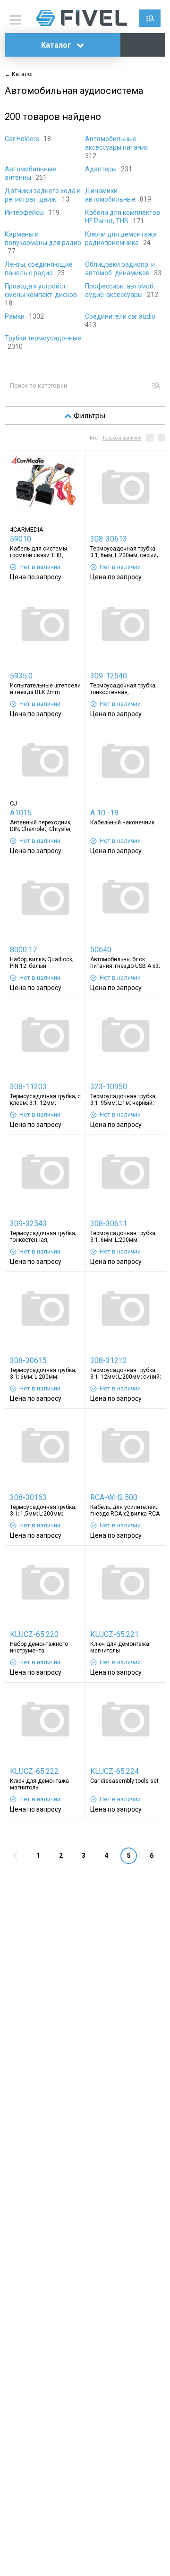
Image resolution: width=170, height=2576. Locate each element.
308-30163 (28, 1497)
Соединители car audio (121, 316)
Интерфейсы (25, 212)
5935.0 (21, 676)
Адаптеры (102, 169)
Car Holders (23, 139)
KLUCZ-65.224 (115, 1771)
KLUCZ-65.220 (34, 1634)
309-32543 (28, 1224)
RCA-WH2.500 (114, 1497)
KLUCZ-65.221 (115, 1634)
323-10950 (109, 1087)
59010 (21, 539)
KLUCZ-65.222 (34, 1771)
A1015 (21, 813)
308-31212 (109, 1360)
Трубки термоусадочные (43, 338)
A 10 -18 (104, 813)
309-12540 (109, 676)
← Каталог (19, 74)
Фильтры (90, 416)
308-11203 (28, 1087)
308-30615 (28, 1360)
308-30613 (109, 539)
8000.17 (23, 950)
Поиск (150, 18)
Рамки (15, 316)
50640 (101, 950)
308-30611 (109, 1224)
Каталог (57, 45)
